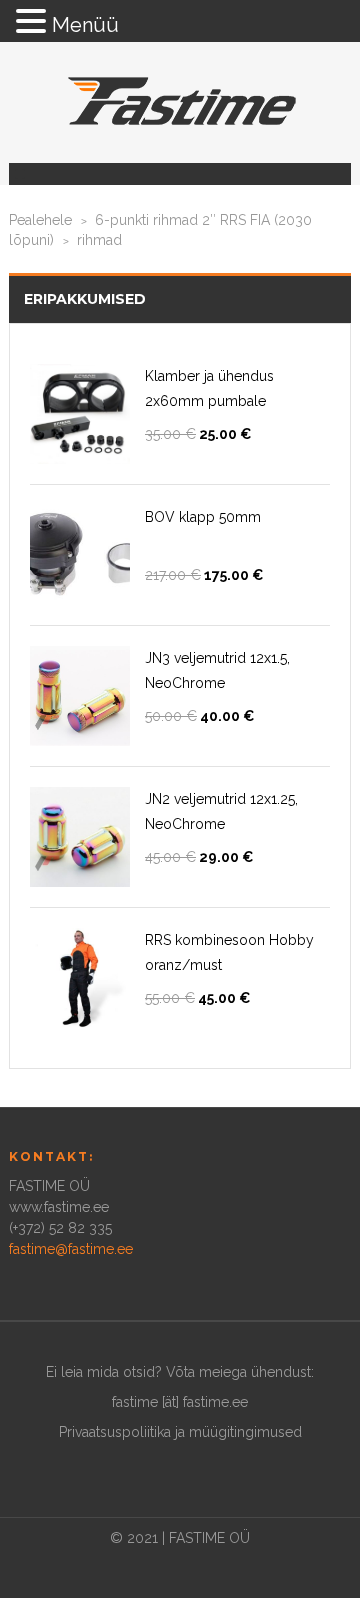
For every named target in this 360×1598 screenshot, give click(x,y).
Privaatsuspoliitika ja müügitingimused (180, 1432)
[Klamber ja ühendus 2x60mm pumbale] (80, 414)
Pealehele (40, 220)
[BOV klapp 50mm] (80, 555)
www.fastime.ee (59, 1207)
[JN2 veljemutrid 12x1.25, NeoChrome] (80, 837)
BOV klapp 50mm (203, 517)
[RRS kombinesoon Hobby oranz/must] (80, 978)
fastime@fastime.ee (71, 1249)
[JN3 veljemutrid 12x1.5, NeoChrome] (80, 696)
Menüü (85, 25)
